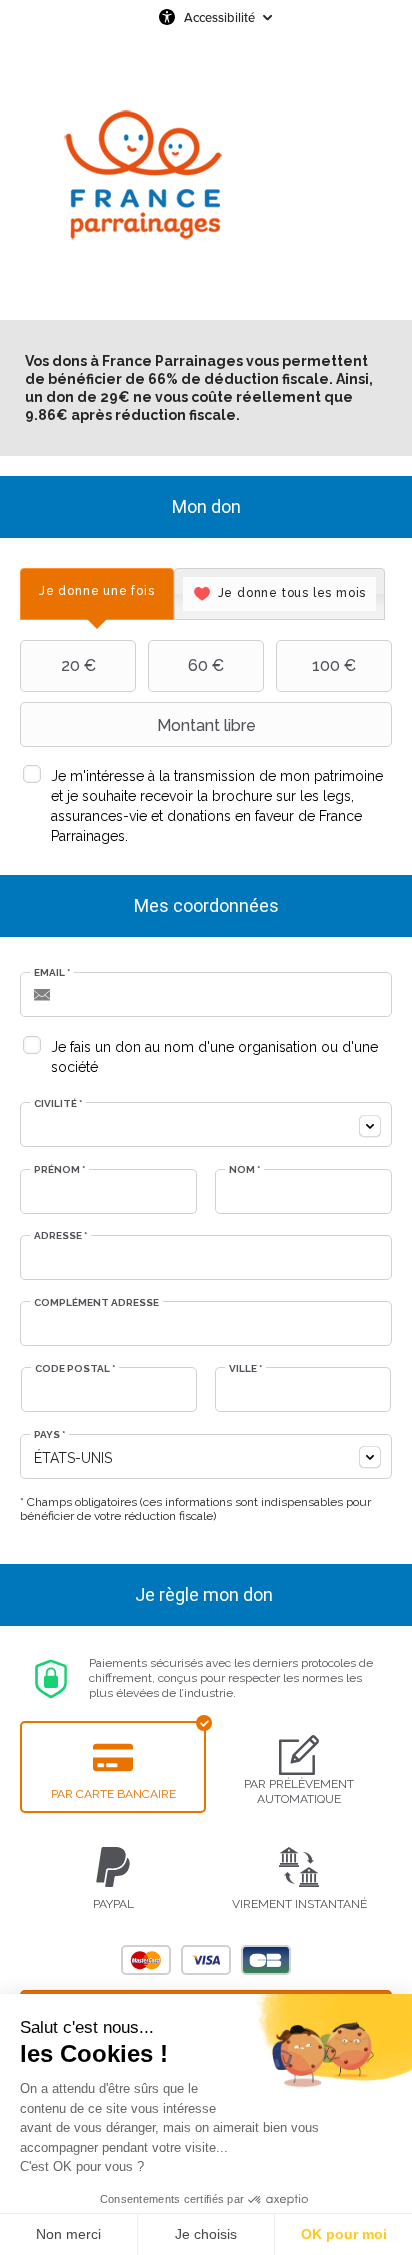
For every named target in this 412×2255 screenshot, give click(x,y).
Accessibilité (219, 17)
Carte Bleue (266, 1960)
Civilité (58, 1103)
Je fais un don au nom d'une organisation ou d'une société (214, 1057)
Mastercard (146, 1960)
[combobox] (206, 1124)
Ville (245, 1368)
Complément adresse (96, 1302)
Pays (49, 1434)
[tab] (97, 594)
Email (52, 972)
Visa (206, 1960)
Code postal (75, 1368)
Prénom (59, 1169)
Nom (244, 1169)
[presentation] (97, 592)
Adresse (60, 1235)
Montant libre (206, 725)
